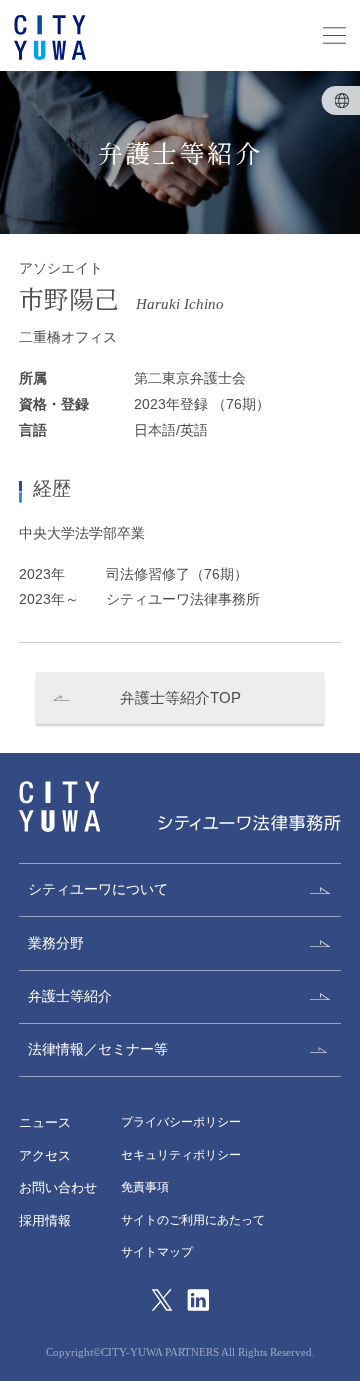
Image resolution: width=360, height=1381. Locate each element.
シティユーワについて (98, 889)
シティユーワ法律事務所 (59, 806)
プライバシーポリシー (181, 1122)
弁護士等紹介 (70, 996)
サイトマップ (157, 1252)
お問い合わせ (58, 1187)
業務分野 (56, 943)
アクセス (45, 1155)
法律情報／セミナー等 (98, 1049)
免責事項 (145, 1187)
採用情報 (45, 1220)
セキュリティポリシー (181, 1155)
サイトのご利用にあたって (193, 1220)
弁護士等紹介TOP (180, 697)
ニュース (45, 1122)
